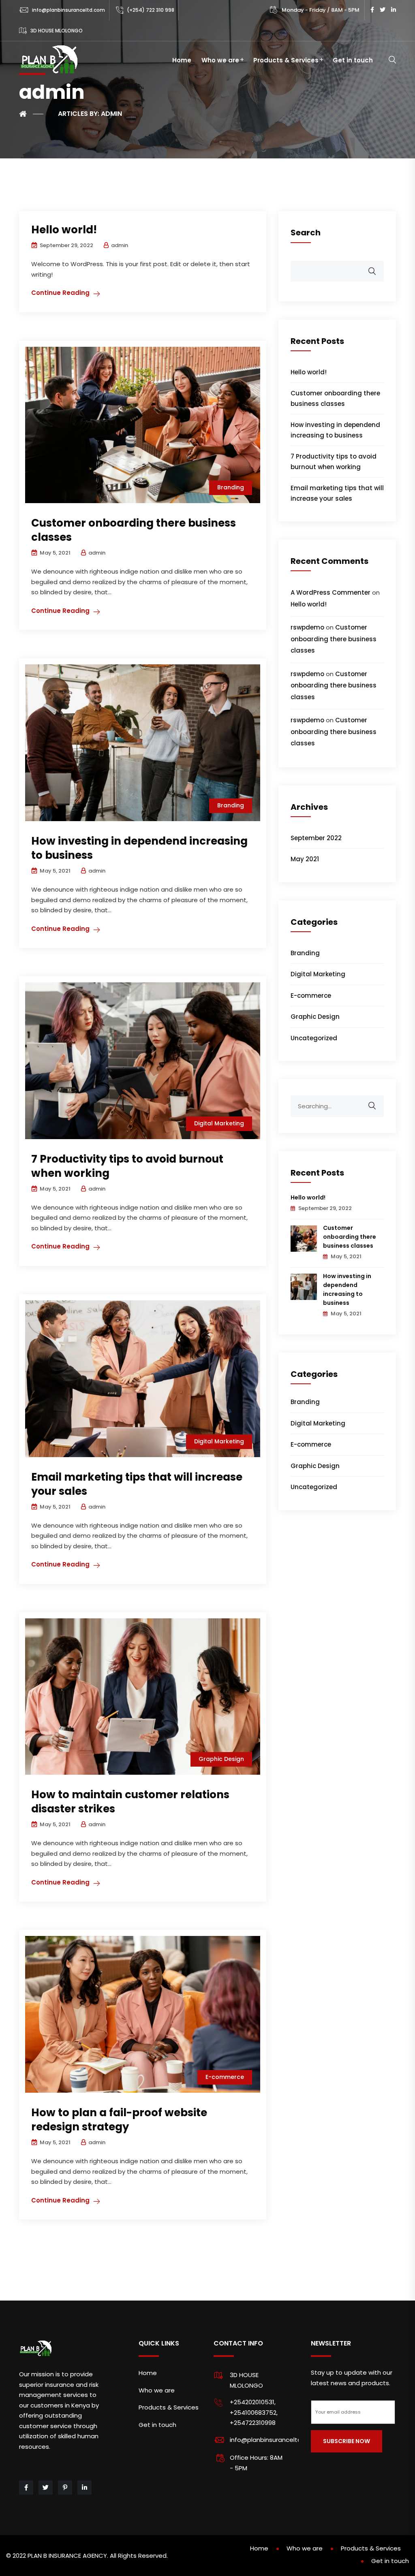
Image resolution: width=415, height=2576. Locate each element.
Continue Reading (60, 293)
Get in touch (353, 60)
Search (306, 233)
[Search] (377, 1101)
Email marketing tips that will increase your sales (137, 1484)
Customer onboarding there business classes (134, 530)
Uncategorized (314, 1038)
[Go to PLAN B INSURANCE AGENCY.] (31, 114)
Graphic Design (221, 1759)
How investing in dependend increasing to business (139, 848)
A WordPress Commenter (331, 592)
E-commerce (225, 2077)
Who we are (220, 60)
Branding (231, 487)
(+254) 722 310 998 (151, 10)
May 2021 (305, 859)
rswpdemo (307, 627)
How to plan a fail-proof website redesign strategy (119, 2120)
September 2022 (316, 838)
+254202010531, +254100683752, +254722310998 (254, 2412)
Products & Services (286, 60)
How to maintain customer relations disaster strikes (130, 1802)
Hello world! (64, 230)
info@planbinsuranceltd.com (68, 10)
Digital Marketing (219, 1123)
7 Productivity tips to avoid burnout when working (127, 1166)
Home (182, 60)
